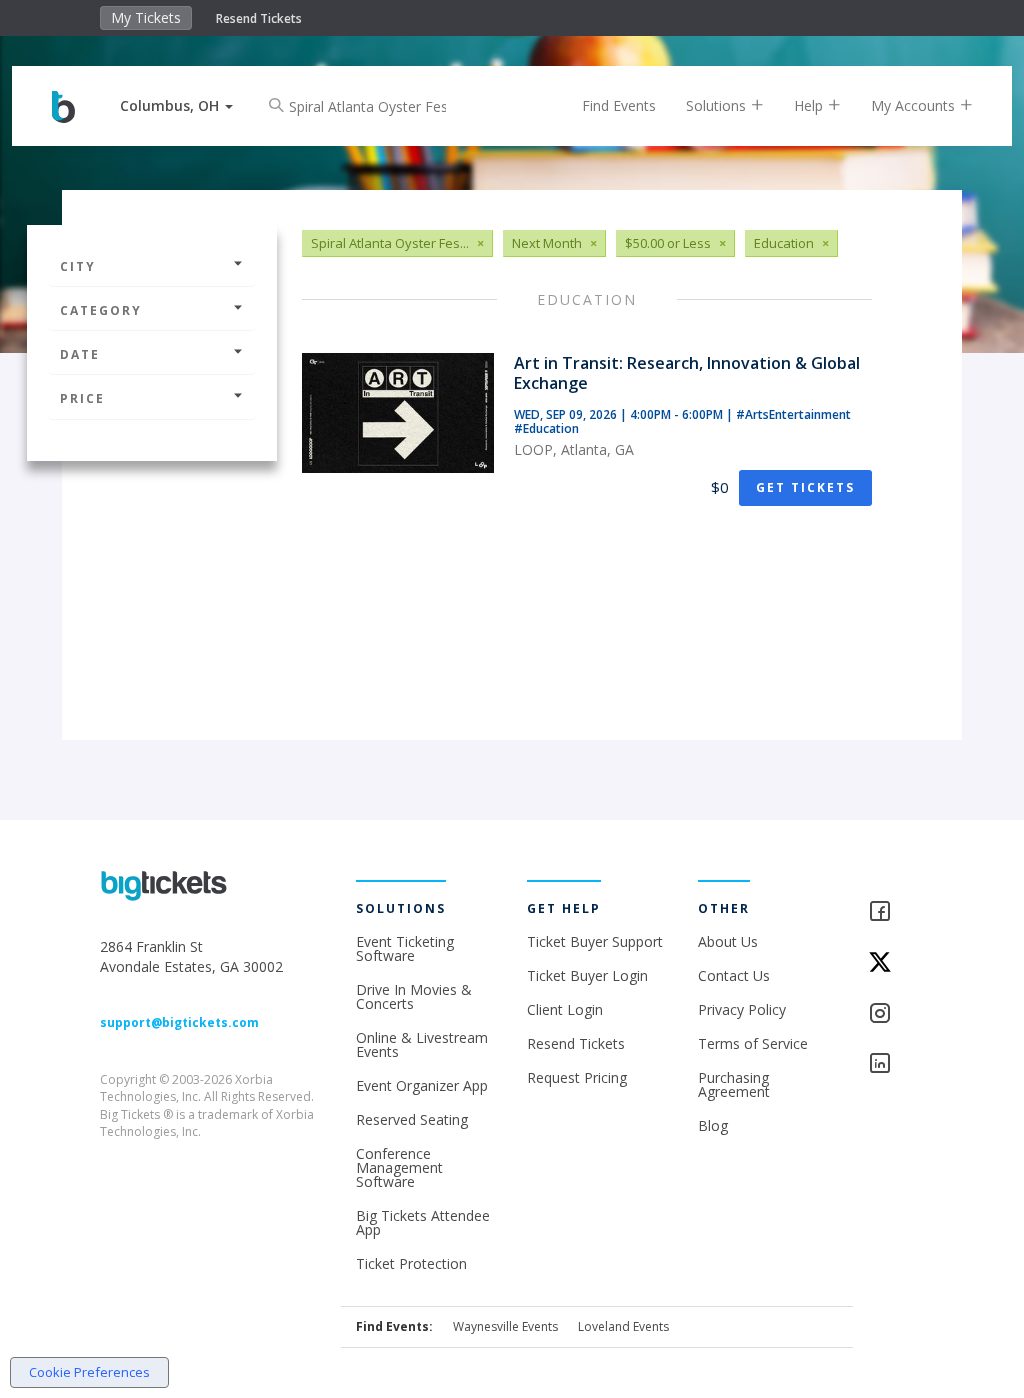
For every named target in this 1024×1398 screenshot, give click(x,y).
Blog (713, 1125)
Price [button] (82, 398)
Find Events (619, 105)
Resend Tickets (259, 18)
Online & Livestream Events (422, 1044)
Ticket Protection (411, 1263)
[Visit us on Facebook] (895, 912)
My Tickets (146, 17)
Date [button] (80, 354)
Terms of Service (753, 1043)
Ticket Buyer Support (595, 941)
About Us (728, 941)
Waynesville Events (505, 1326)
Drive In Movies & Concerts (414, 996)
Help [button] (810, 105)
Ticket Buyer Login (587, 975)
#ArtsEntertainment (793, 414)
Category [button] (101, 310)
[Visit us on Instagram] (895, 1014)
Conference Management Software (399, 1167)
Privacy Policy (742, 1009)
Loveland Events (623, 1326)
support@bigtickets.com (179, 1022)
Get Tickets (805, 487)
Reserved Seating (412, 1119)
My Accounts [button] (915, 105)
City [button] (78, 266)
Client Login (565, 1009)
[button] (176, 105)
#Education (546, 428)
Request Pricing (577, 1077)
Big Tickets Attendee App (423, 1222)
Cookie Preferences (89, 1372)
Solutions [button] (718, 105)
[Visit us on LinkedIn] (895, 1064)
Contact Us (734, 975)
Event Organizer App (422, 1085)
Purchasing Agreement (734, 1084)
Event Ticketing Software (405, 948)
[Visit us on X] (895, 963)
